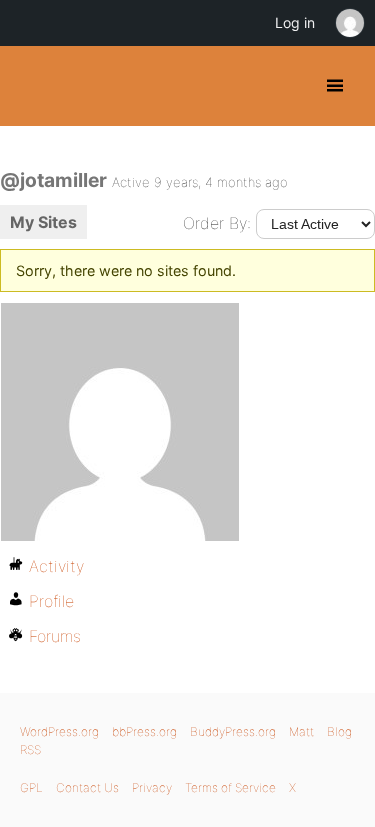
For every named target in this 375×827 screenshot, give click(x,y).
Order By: (217, 223)
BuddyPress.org (32, 86)
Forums (55, 636)
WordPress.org (59, 731)
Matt (301, 731)
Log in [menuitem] (295, 22)
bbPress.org (144, 731)
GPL (31, 787)
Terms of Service (230, 787)
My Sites (43, 222)
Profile (51, 601)
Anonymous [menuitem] (349, 23)
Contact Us (87, 787)
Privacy (152, 787)
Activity (56, 566)
